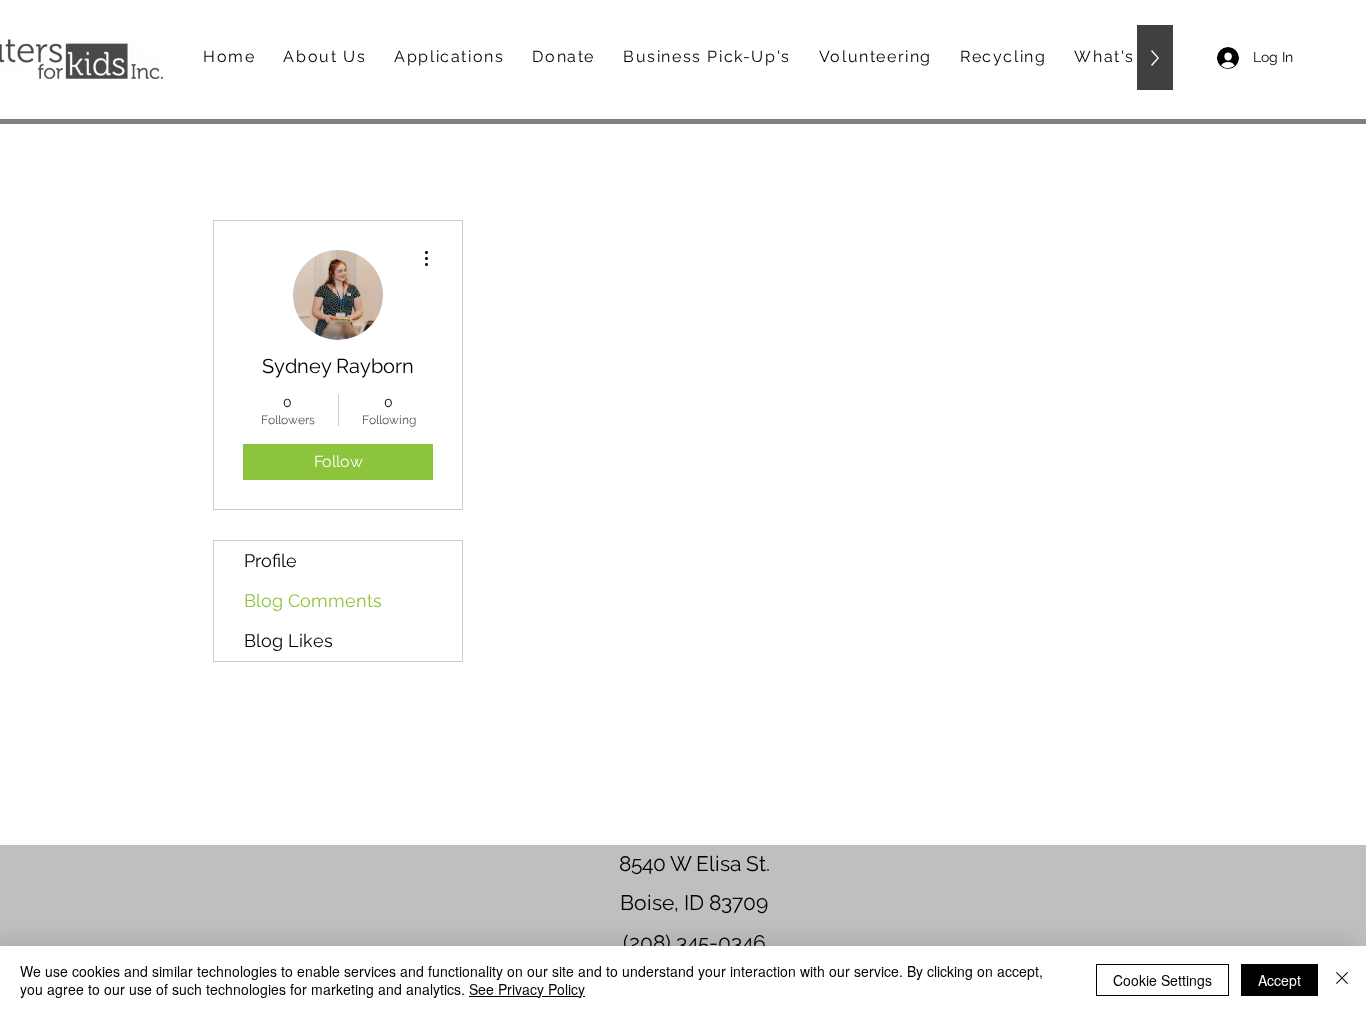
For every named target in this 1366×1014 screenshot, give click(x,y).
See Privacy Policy (527, 989)
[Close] (1342, 980)
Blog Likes (288, 640)
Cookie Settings (1162, 980)
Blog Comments (313, 600)
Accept (1279, 980)
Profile (270, 560)
